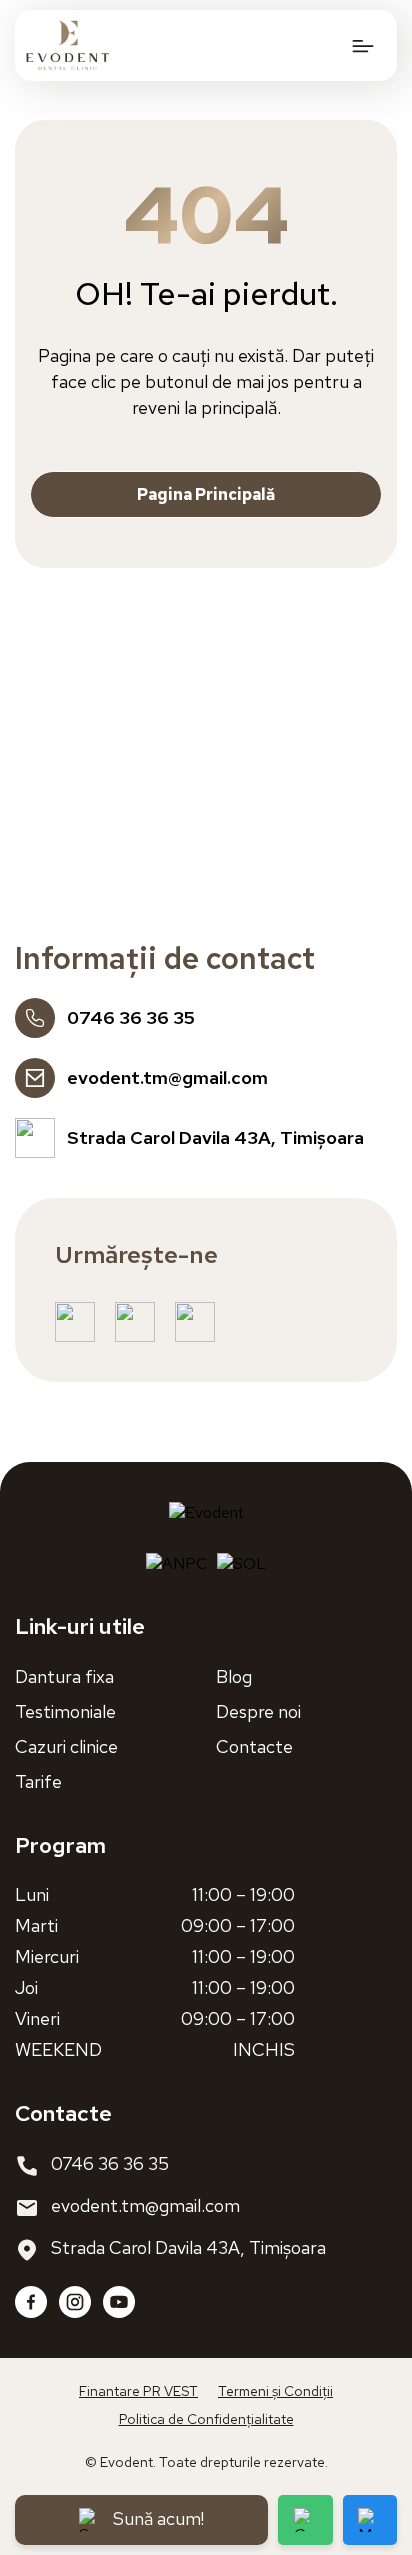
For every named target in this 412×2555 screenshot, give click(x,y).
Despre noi (258, 1711)
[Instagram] (75, 2302)
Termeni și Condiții (275, 2391)
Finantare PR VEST (138, 2391)
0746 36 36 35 (110, 2163)
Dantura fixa (64, 1676)
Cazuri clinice (66, 1746)
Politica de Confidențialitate (206, 2419)
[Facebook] (31, 2302)
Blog (234, 1676)
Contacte (254, 1746)
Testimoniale (65, 1711)
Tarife (38, 1781)
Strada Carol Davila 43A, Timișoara (188, 2247)
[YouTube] (119, 2302)
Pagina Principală (206, 494)
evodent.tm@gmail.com (145, 2205)
